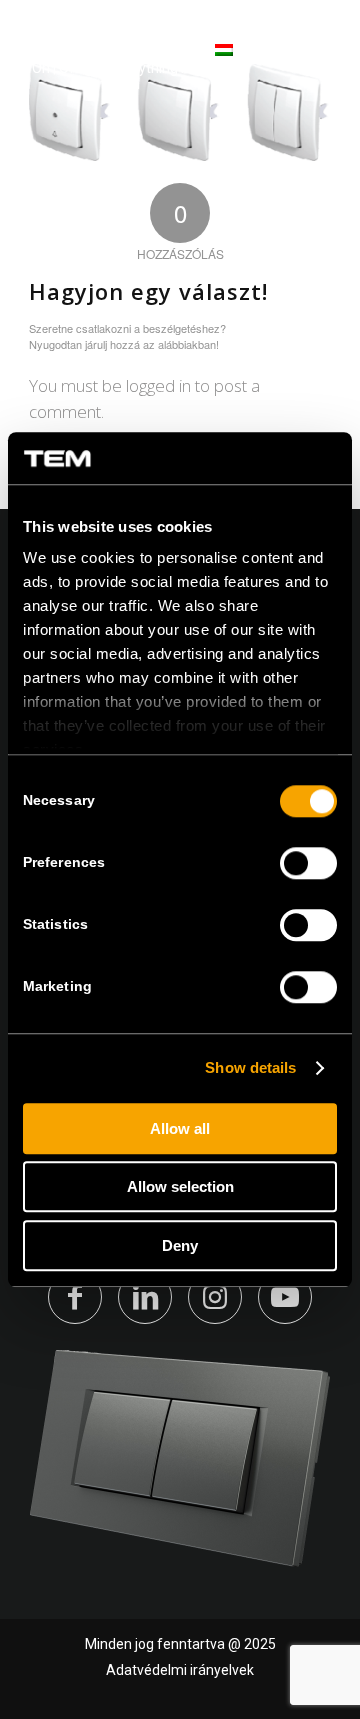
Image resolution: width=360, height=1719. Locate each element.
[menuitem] (312, 60)
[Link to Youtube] (285, 1297)
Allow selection (180, 1187)
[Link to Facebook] (75, 1297)
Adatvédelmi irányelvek (180, 1670)
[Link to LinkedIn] (145, 1297)
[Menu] (312, 59)
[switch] (308, 863)
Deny (180, 1245)
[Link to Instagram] (215, 1297)
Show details (250, 1068)
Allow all (180, 1128)
